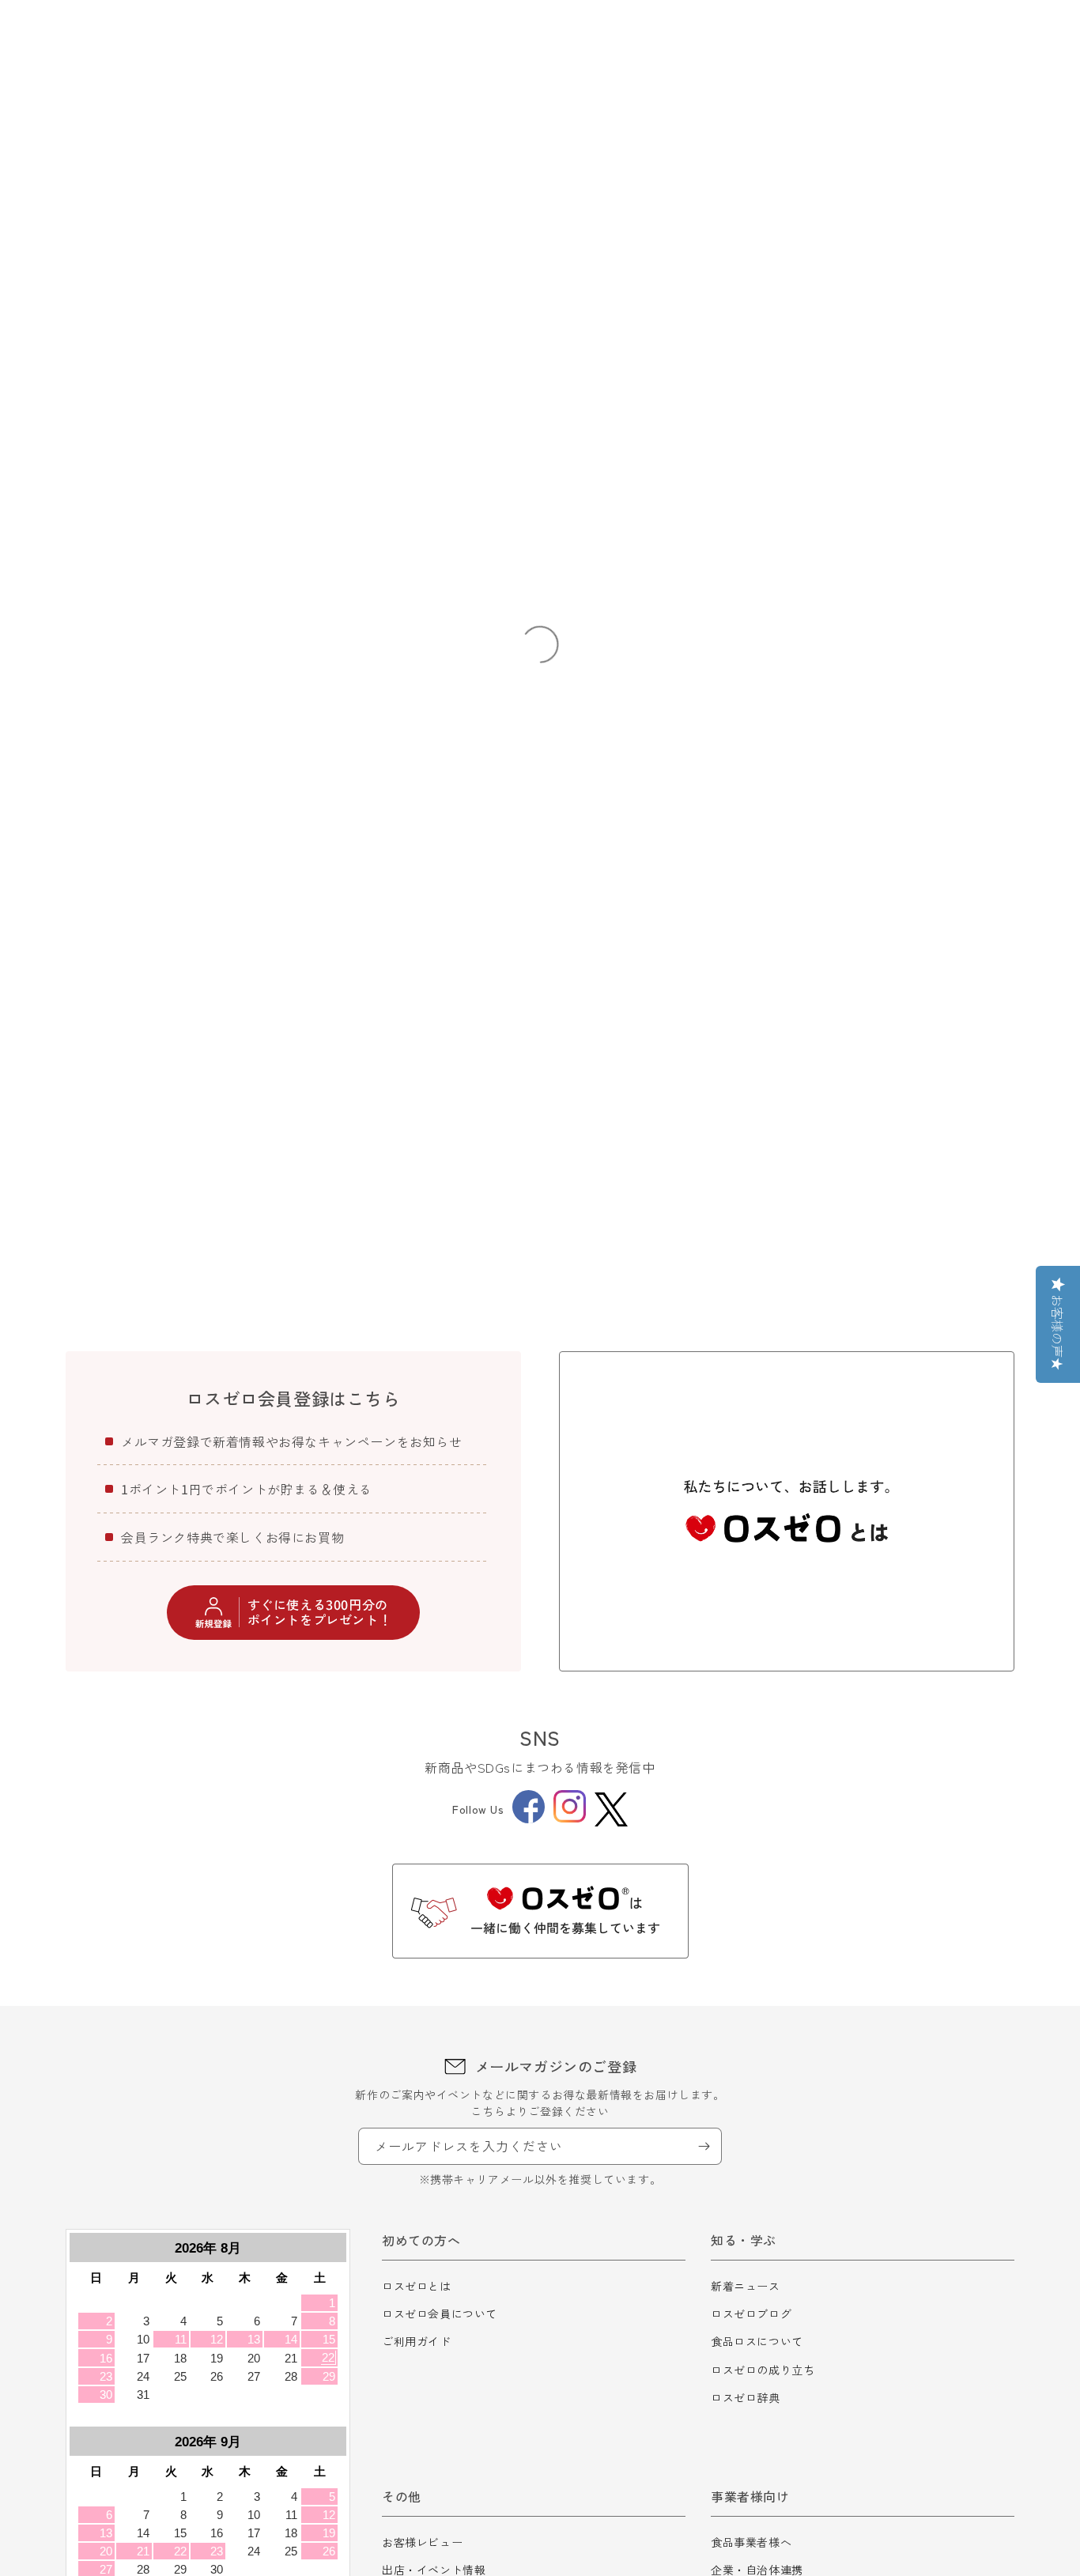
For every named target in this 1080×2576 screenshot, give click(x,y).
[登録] (704, 2146)
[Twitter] (611, 1809)
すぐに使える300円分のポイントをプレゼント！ (320, 1612)
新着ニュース (746, 2286)
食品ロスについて (757, 2341)
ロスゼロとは (417, 2286)
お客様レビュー (422, 2542)
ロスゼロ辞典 (746, 2397)
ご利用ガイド (417, 2341)
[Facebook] (529, 1819)
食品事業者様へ (751, 2542)
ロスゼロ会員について (440, 2313)
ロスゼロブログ (751, 2313)
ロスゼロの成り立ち (763, 2370)
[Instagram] (570, 1818)
